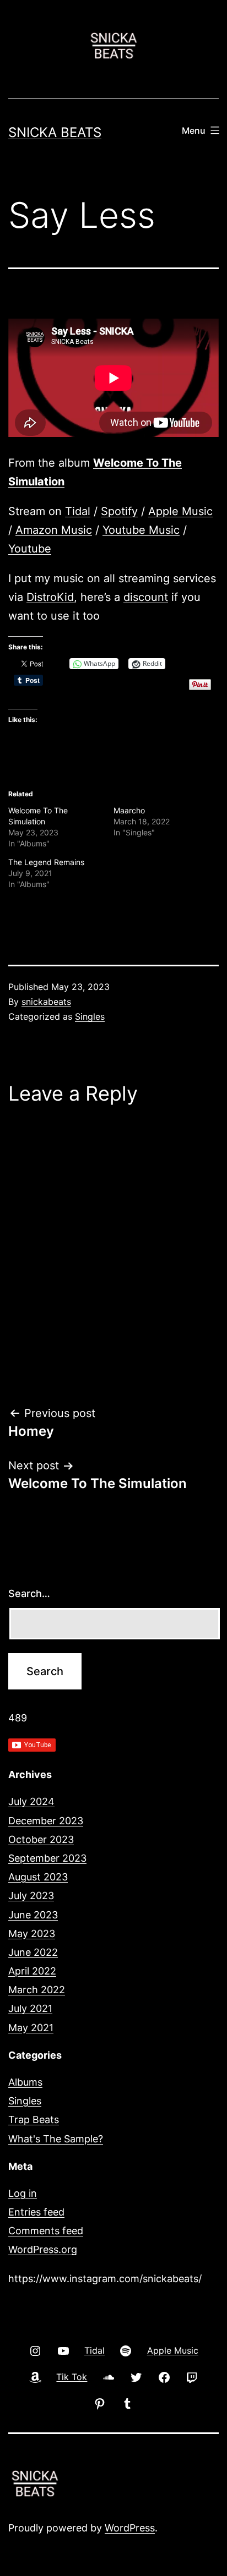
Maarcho (129, 810)
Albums (25, 2082)
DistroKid (50, 597)
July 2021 (30, 2008)
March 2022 (37, 1990)
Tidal (78, 511)
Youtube (30, 549)
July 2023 (31, 1896)
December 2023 (46, 1821)
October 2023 (41, 1839)
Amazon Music (54, 530)
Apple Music (180, 511)
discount (146, 597)
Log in (23, 2193)
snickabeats (46, 1002)
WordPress (130, 2528)
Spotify (119, 511)
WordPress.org (43, 2249)
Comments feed (46, 2231)
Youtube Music (141, 530)
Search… (29, 1593)
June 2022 (33, 1952)
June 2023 (33, 1915)
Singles (90, 1016)
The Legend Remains (46, 862)
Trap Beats (34, 2120)
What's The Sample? (56, 2139)
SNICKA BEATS (55, 132)
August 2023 (38, 1877)
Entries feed (36, 2212)
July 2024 (31, 1801)
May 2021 (31, 2028)
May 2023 (32, 1934)
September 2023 (47, 1858)
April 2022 (32, 1971)
